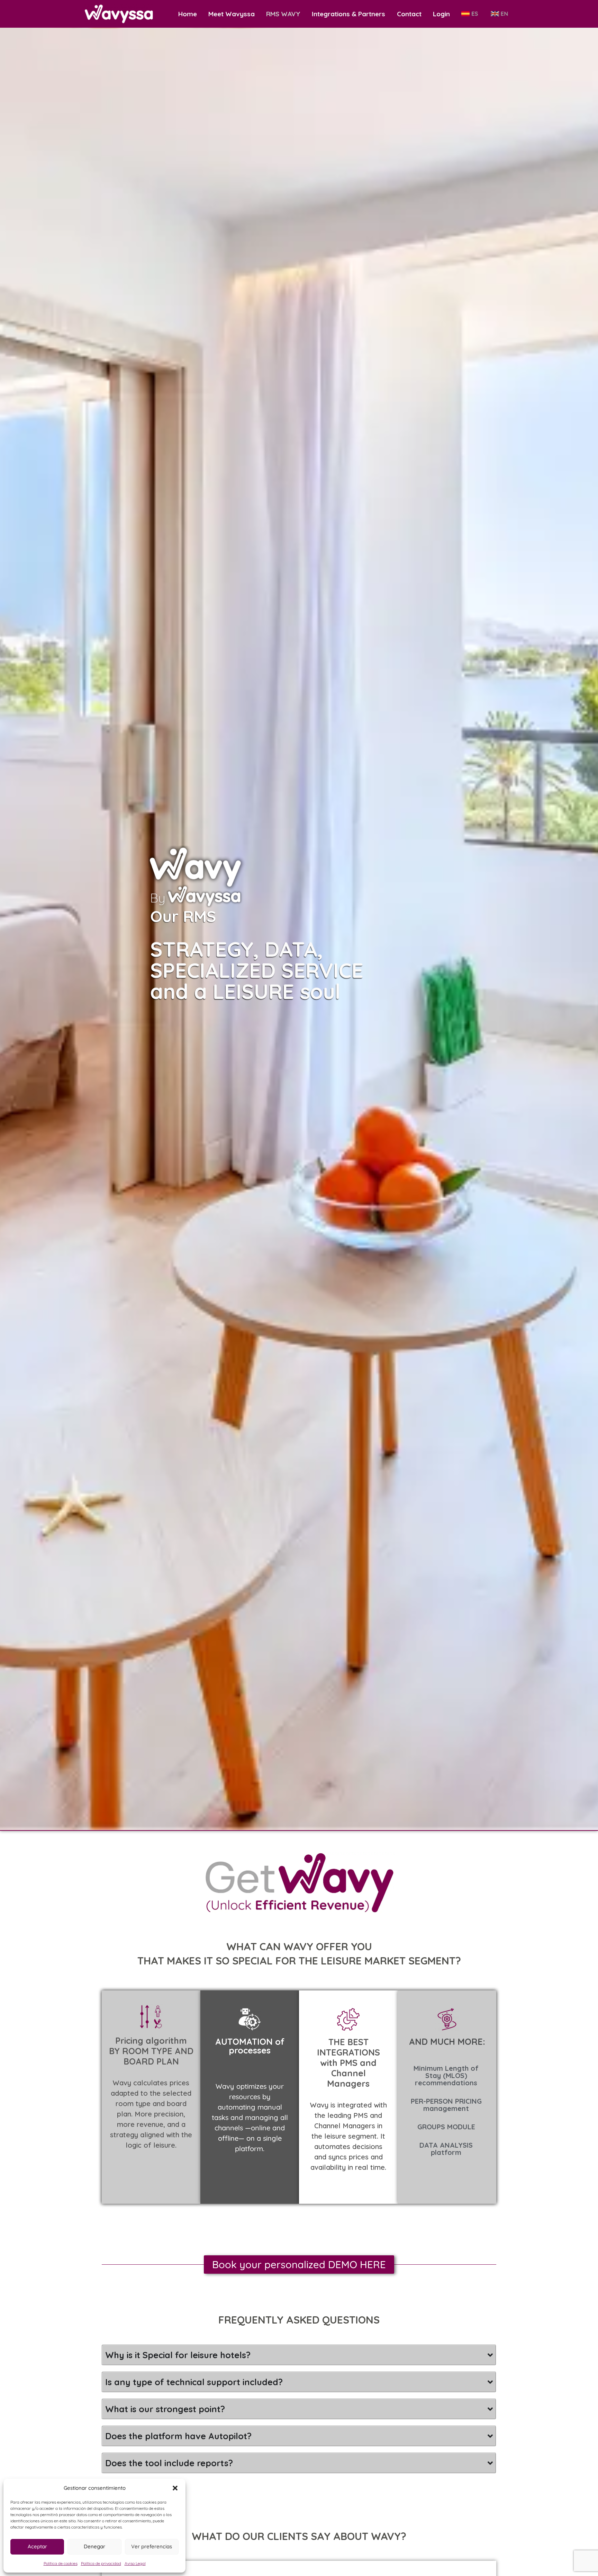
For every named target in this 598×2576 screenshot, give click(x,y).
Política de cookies (61, 2563)
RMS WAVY (283, 14)
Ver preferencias (152, 2546)
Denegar (94, 2546)
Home (188, 14)
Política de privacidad (101, 2563)
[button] (175, 2488)
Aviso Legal (135, 2563)
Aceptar (37, 2546)
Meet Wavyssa (232, 14)
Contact (409, 14)
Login (441, 14)
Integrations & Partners (348, 14)
